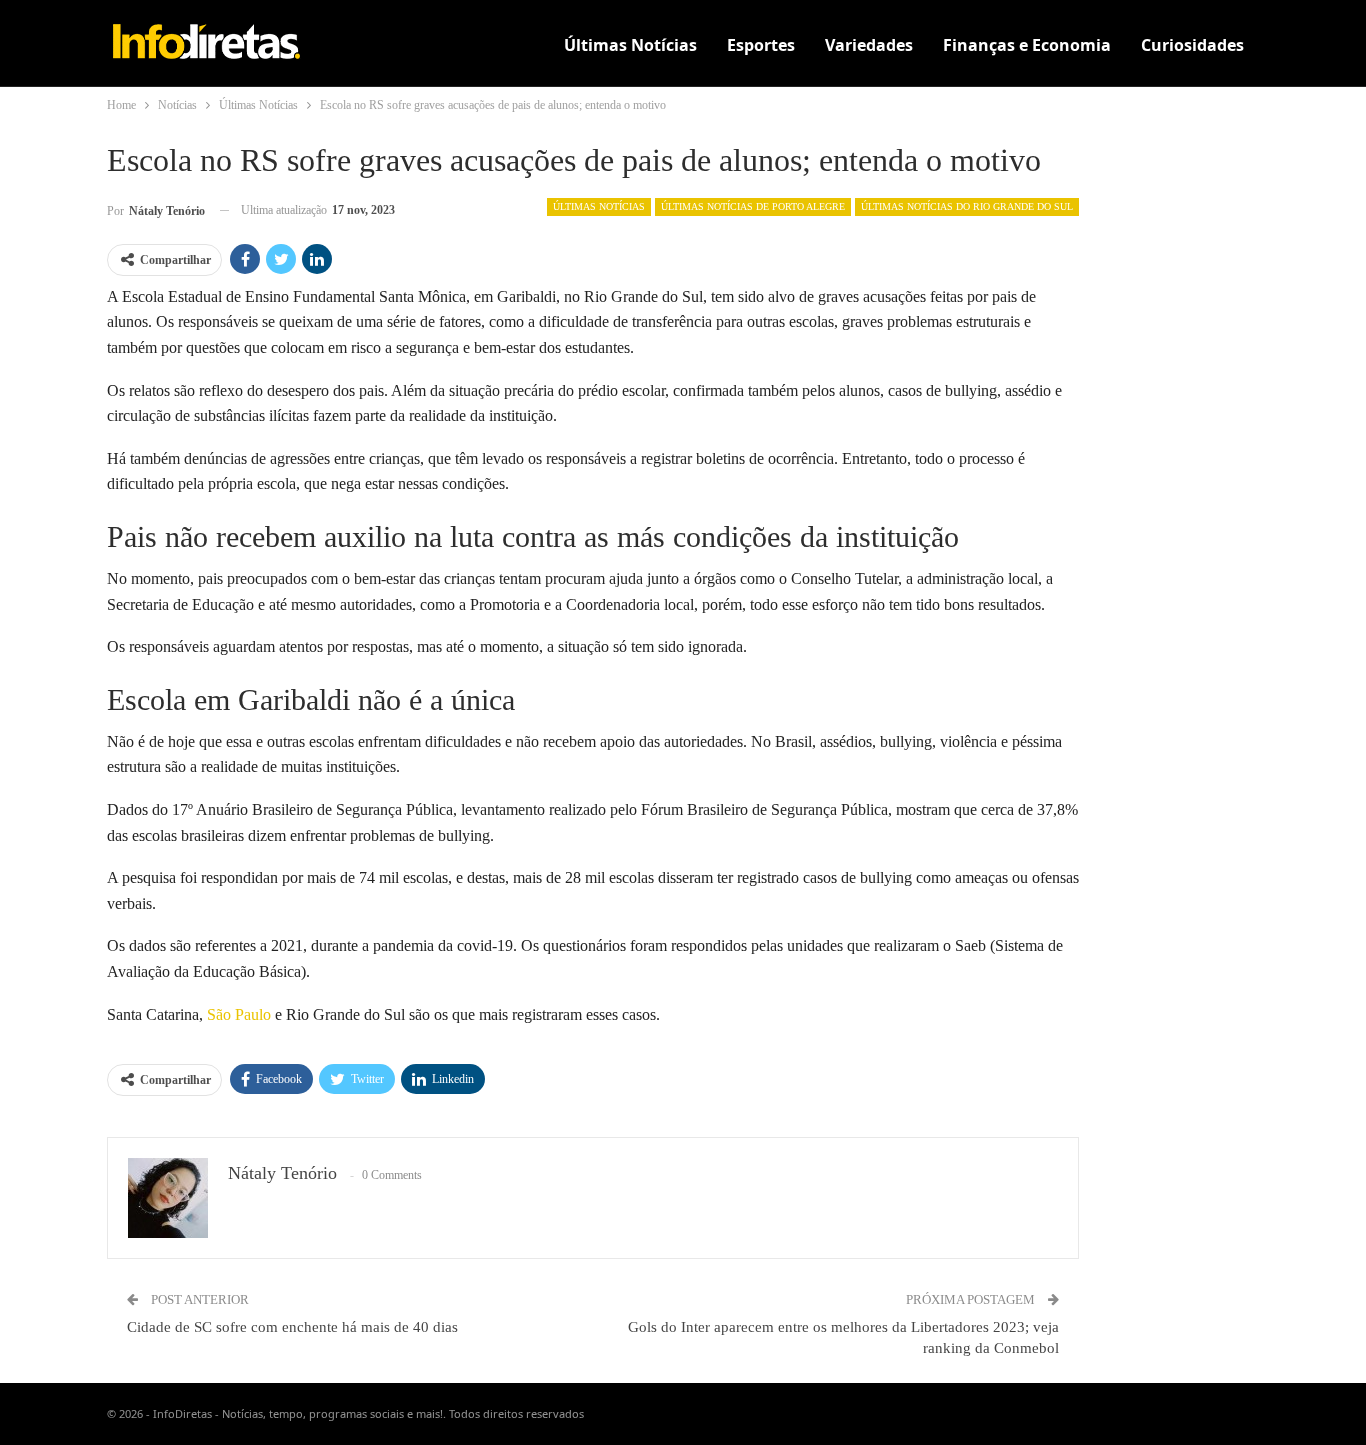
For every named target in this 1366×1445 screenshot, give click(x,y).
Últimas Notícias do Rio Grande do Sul (967, 206)
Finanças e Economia (1027, 45)
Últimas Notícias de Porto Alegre (753, 206)
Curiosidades (1192, 45)
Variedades (869, 45)
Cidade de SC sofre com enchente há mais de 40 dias (292, 1327)
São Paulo (239, 1014)
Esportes (761, 45)
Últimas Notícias (630, 45)
